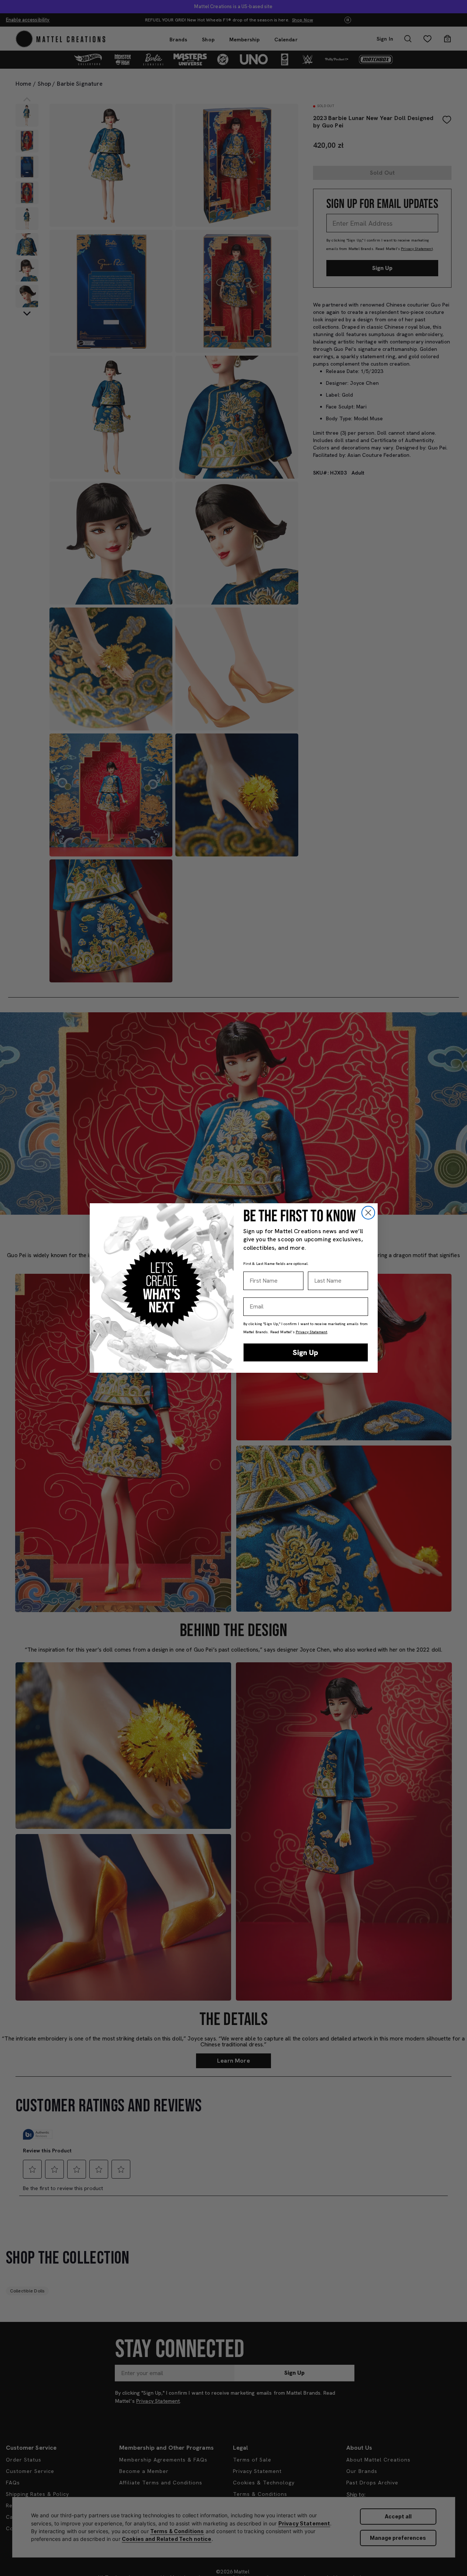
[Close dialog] (368, 1213)
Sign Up (305, 1352)
